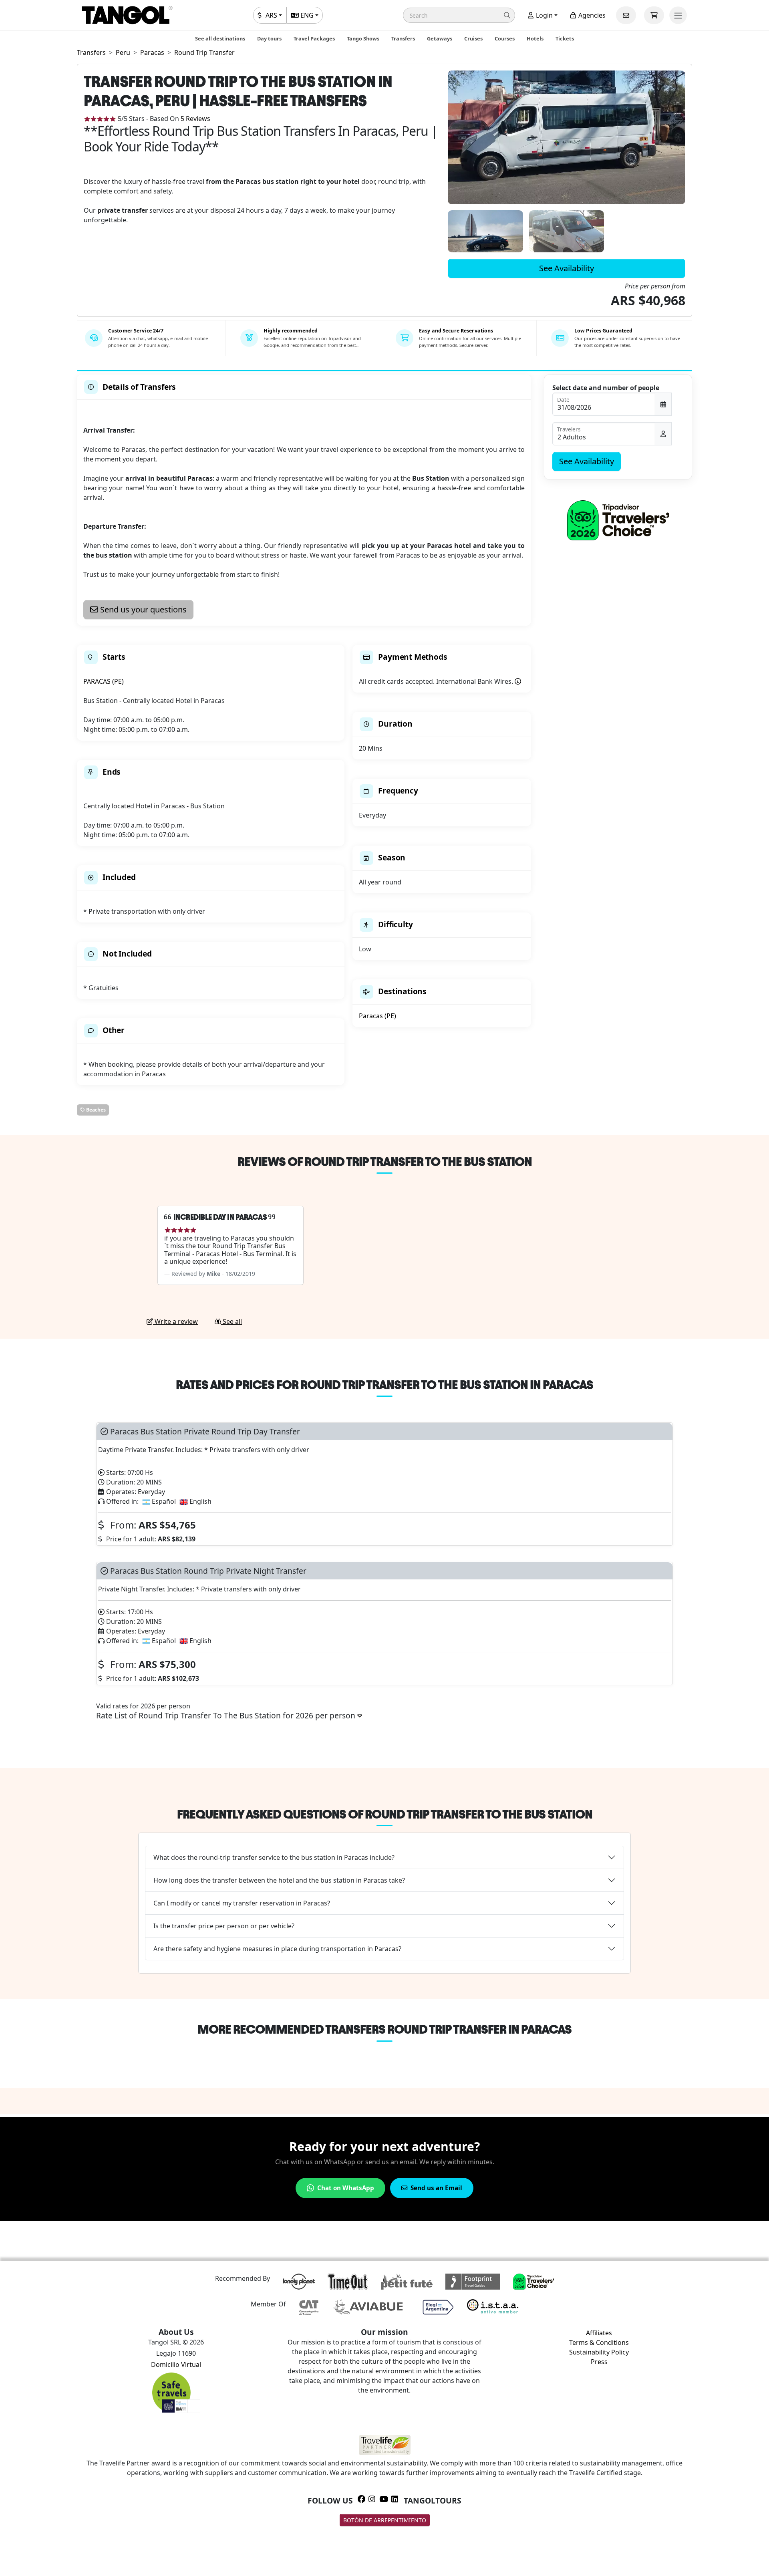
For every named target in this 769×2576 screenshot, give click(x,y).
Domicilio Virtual (176, 2365)
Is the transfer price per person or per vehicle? (224, 1926)
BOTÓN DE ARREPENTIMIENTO (385, 2520)
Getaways (440, 38)
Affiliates (599, 2333)
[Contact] (626, 15)
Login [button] (544, 15)
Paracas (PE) (377, 1016)
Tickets (565, 38)
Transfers (403, 38)
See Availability (567, 268)
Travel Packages (314, 38)
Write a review (175, 1321)
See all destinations (220, 38)
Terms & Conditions (599, 2342)
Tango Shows (363, 38)
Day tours (269, 38)
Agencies (591, 15)
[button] (459, 15)
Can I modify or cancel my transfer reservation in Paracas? (242, 1903)
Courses (505, 38)
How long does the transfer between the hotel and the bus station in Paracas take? (279, 1880)
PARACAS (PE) (104, 681)
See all (232, 1321)
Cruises (473, 38)
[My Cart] (654, 15)
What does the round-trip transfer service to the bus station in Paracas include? (274, 1857)
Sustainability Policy (599, 2352)
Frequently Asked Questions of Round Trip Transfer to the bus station (385, 1814)
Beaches (95, 1110)
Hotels (535, 38)
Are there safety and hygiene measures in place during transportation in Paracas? (277, 1949)
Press (599, 2362)
